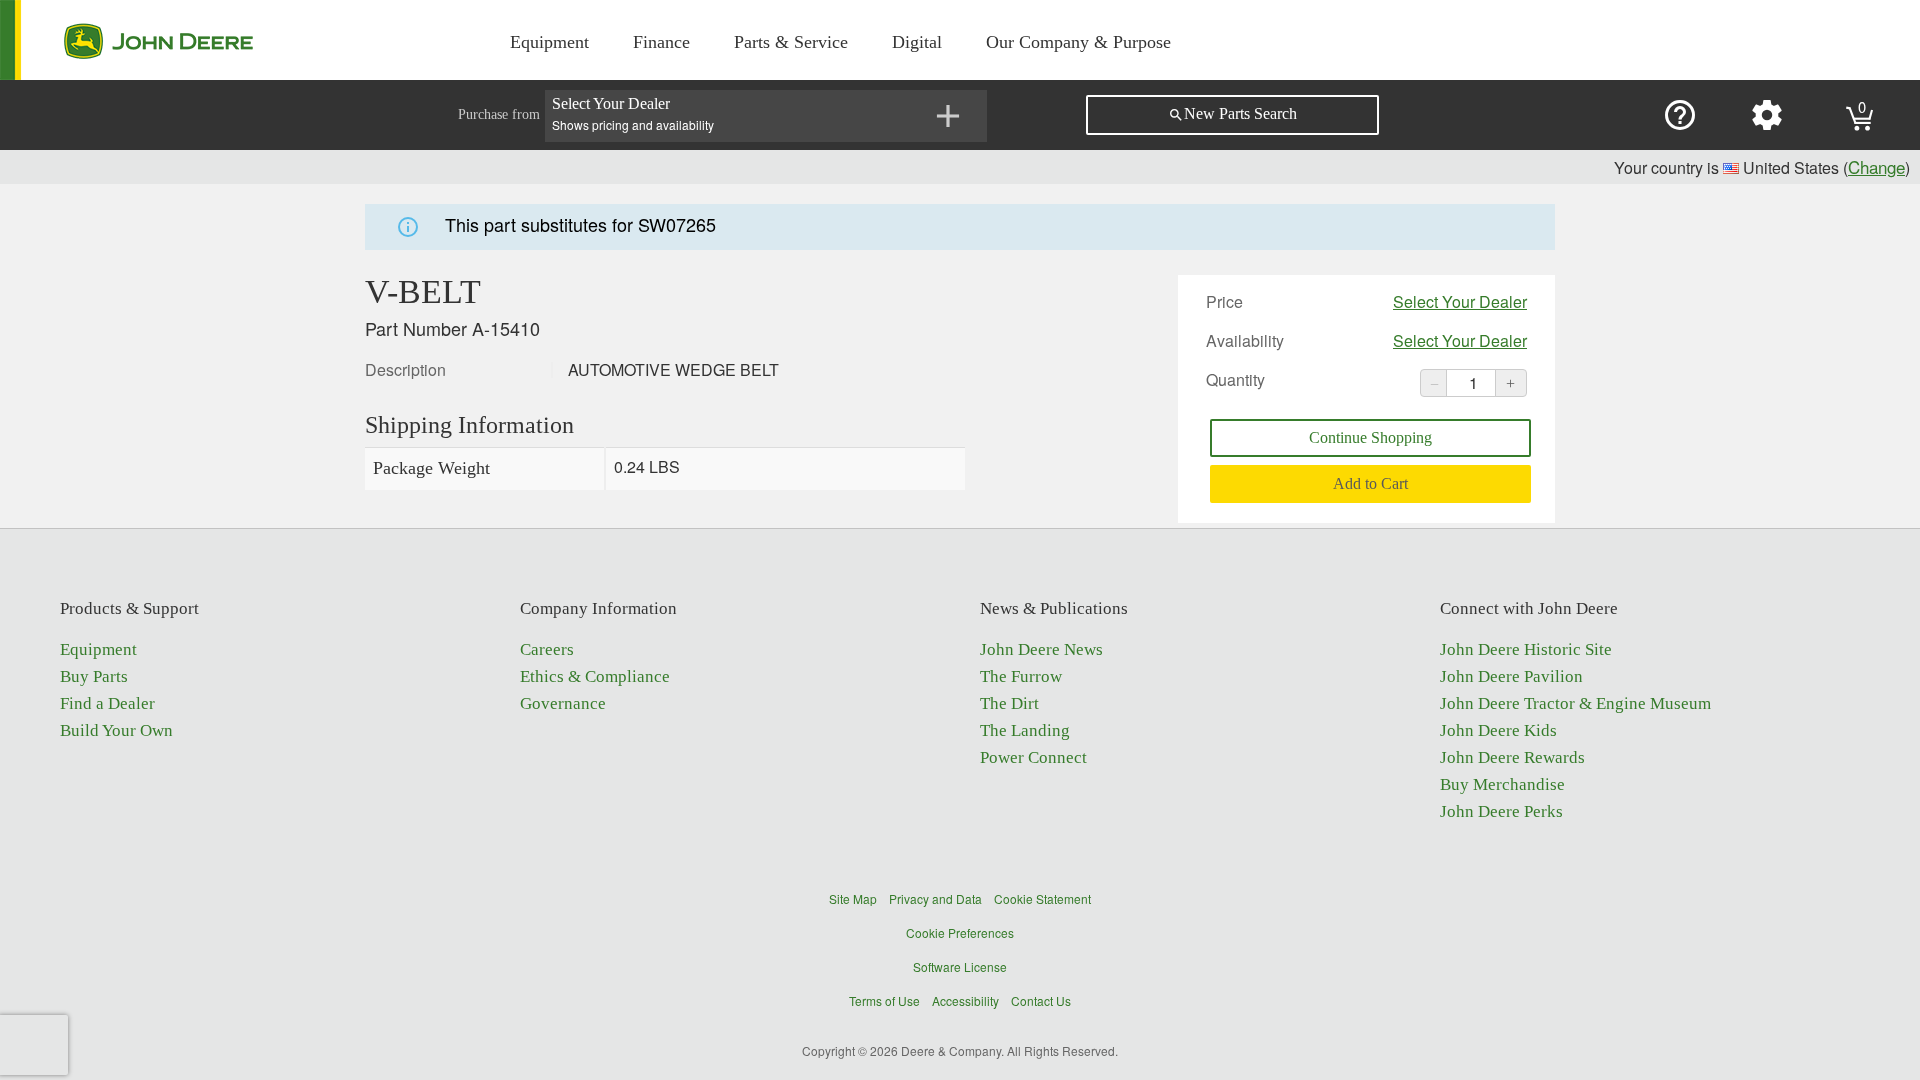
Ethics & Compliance (595, 676)
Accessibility (965, 1000)
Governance (563, 703)
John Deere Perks (1501, 811)
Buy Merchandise (1502, 784)
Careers (547, 649)
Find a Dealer (107, 703)
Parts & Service (791, 42)
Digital (917, 42)
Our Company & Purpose (1078, 42)
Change (1876, 166)
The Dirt (1009, 703)
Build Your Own (116, 730)
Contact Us (1041, 1000)
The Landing (1025, 730)
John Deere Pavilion (1511, 676)
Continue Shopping (1370, 437)
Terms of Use (884, 1000)
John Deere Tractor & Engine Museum (1575, 703)
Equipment (549, 42)
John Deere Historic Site (1526, 649)
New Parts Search (1232, 114)
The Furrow (1021, 676)
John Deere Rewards (1512, 757)
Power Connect (1033, 757)
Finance (661, 42)
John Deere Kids (1498, 730)
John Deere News (1041, 649)
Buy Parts (94, 676)
